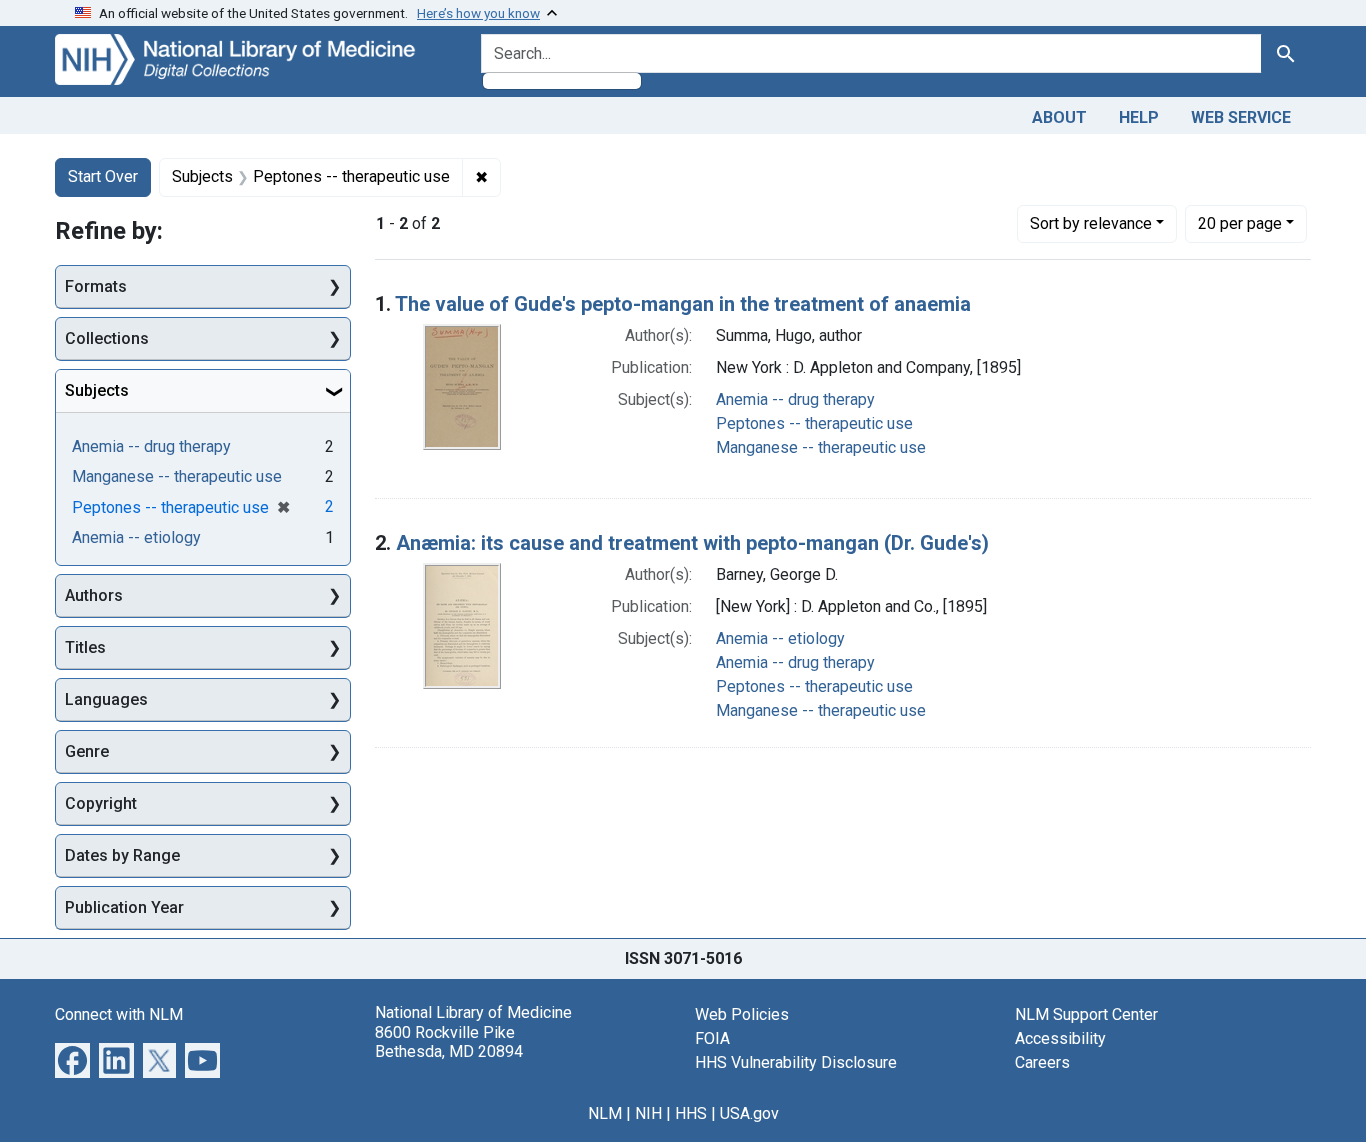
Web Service (1241, 117)
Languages (106, 699)
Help (1139, 117)
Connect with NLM (119, 1014)
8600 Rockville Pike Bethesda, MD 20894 (449, 1042)
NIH (648, 1113)
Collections (107, 338)
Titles (85, 647)
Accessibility (1060, 1038)
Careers (1042, 1062)
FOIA (712, 1038)
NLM (605, 1113)
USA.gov (749, 1113)
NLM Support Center (1086, 1014)
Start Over (103, 176)
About (1059, 117)
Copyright (101, 803)
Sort (1091, 223)
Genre (87, 751)
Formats (96, 286)
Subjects (97, 390)
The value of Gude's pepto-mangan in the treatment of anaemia (683, 304)
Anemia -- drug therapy (795, 399)
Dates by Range (122, 855)
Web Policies (742, 1014)
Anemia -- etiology (780, 638)
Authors (94, 595)
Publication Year (124, 907)
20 (1240, 223)
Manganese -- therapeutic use (821, 447)
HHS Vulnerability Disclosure (796, 1062)
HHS (691, 1113)
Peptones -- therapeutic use (814, 423)
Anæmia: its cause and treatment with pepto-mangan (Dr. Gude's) (692, 543)
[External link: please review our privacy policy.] (72, 1059)
